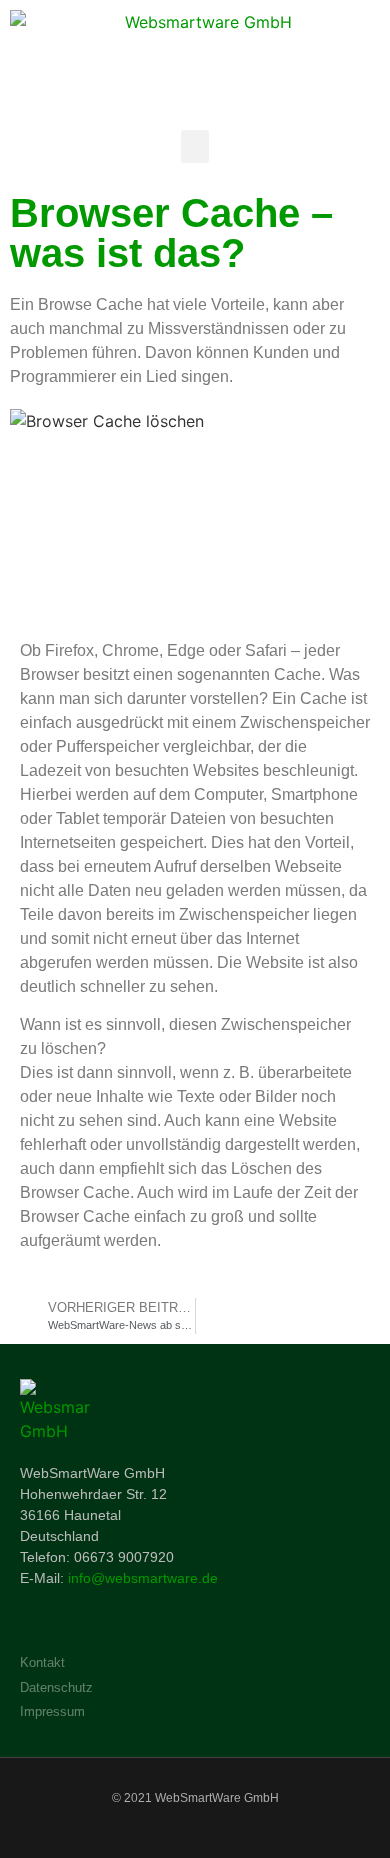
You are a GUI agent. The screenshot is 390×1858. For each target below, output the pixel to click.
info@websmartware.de (143, 1578)
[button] (195, 146)
